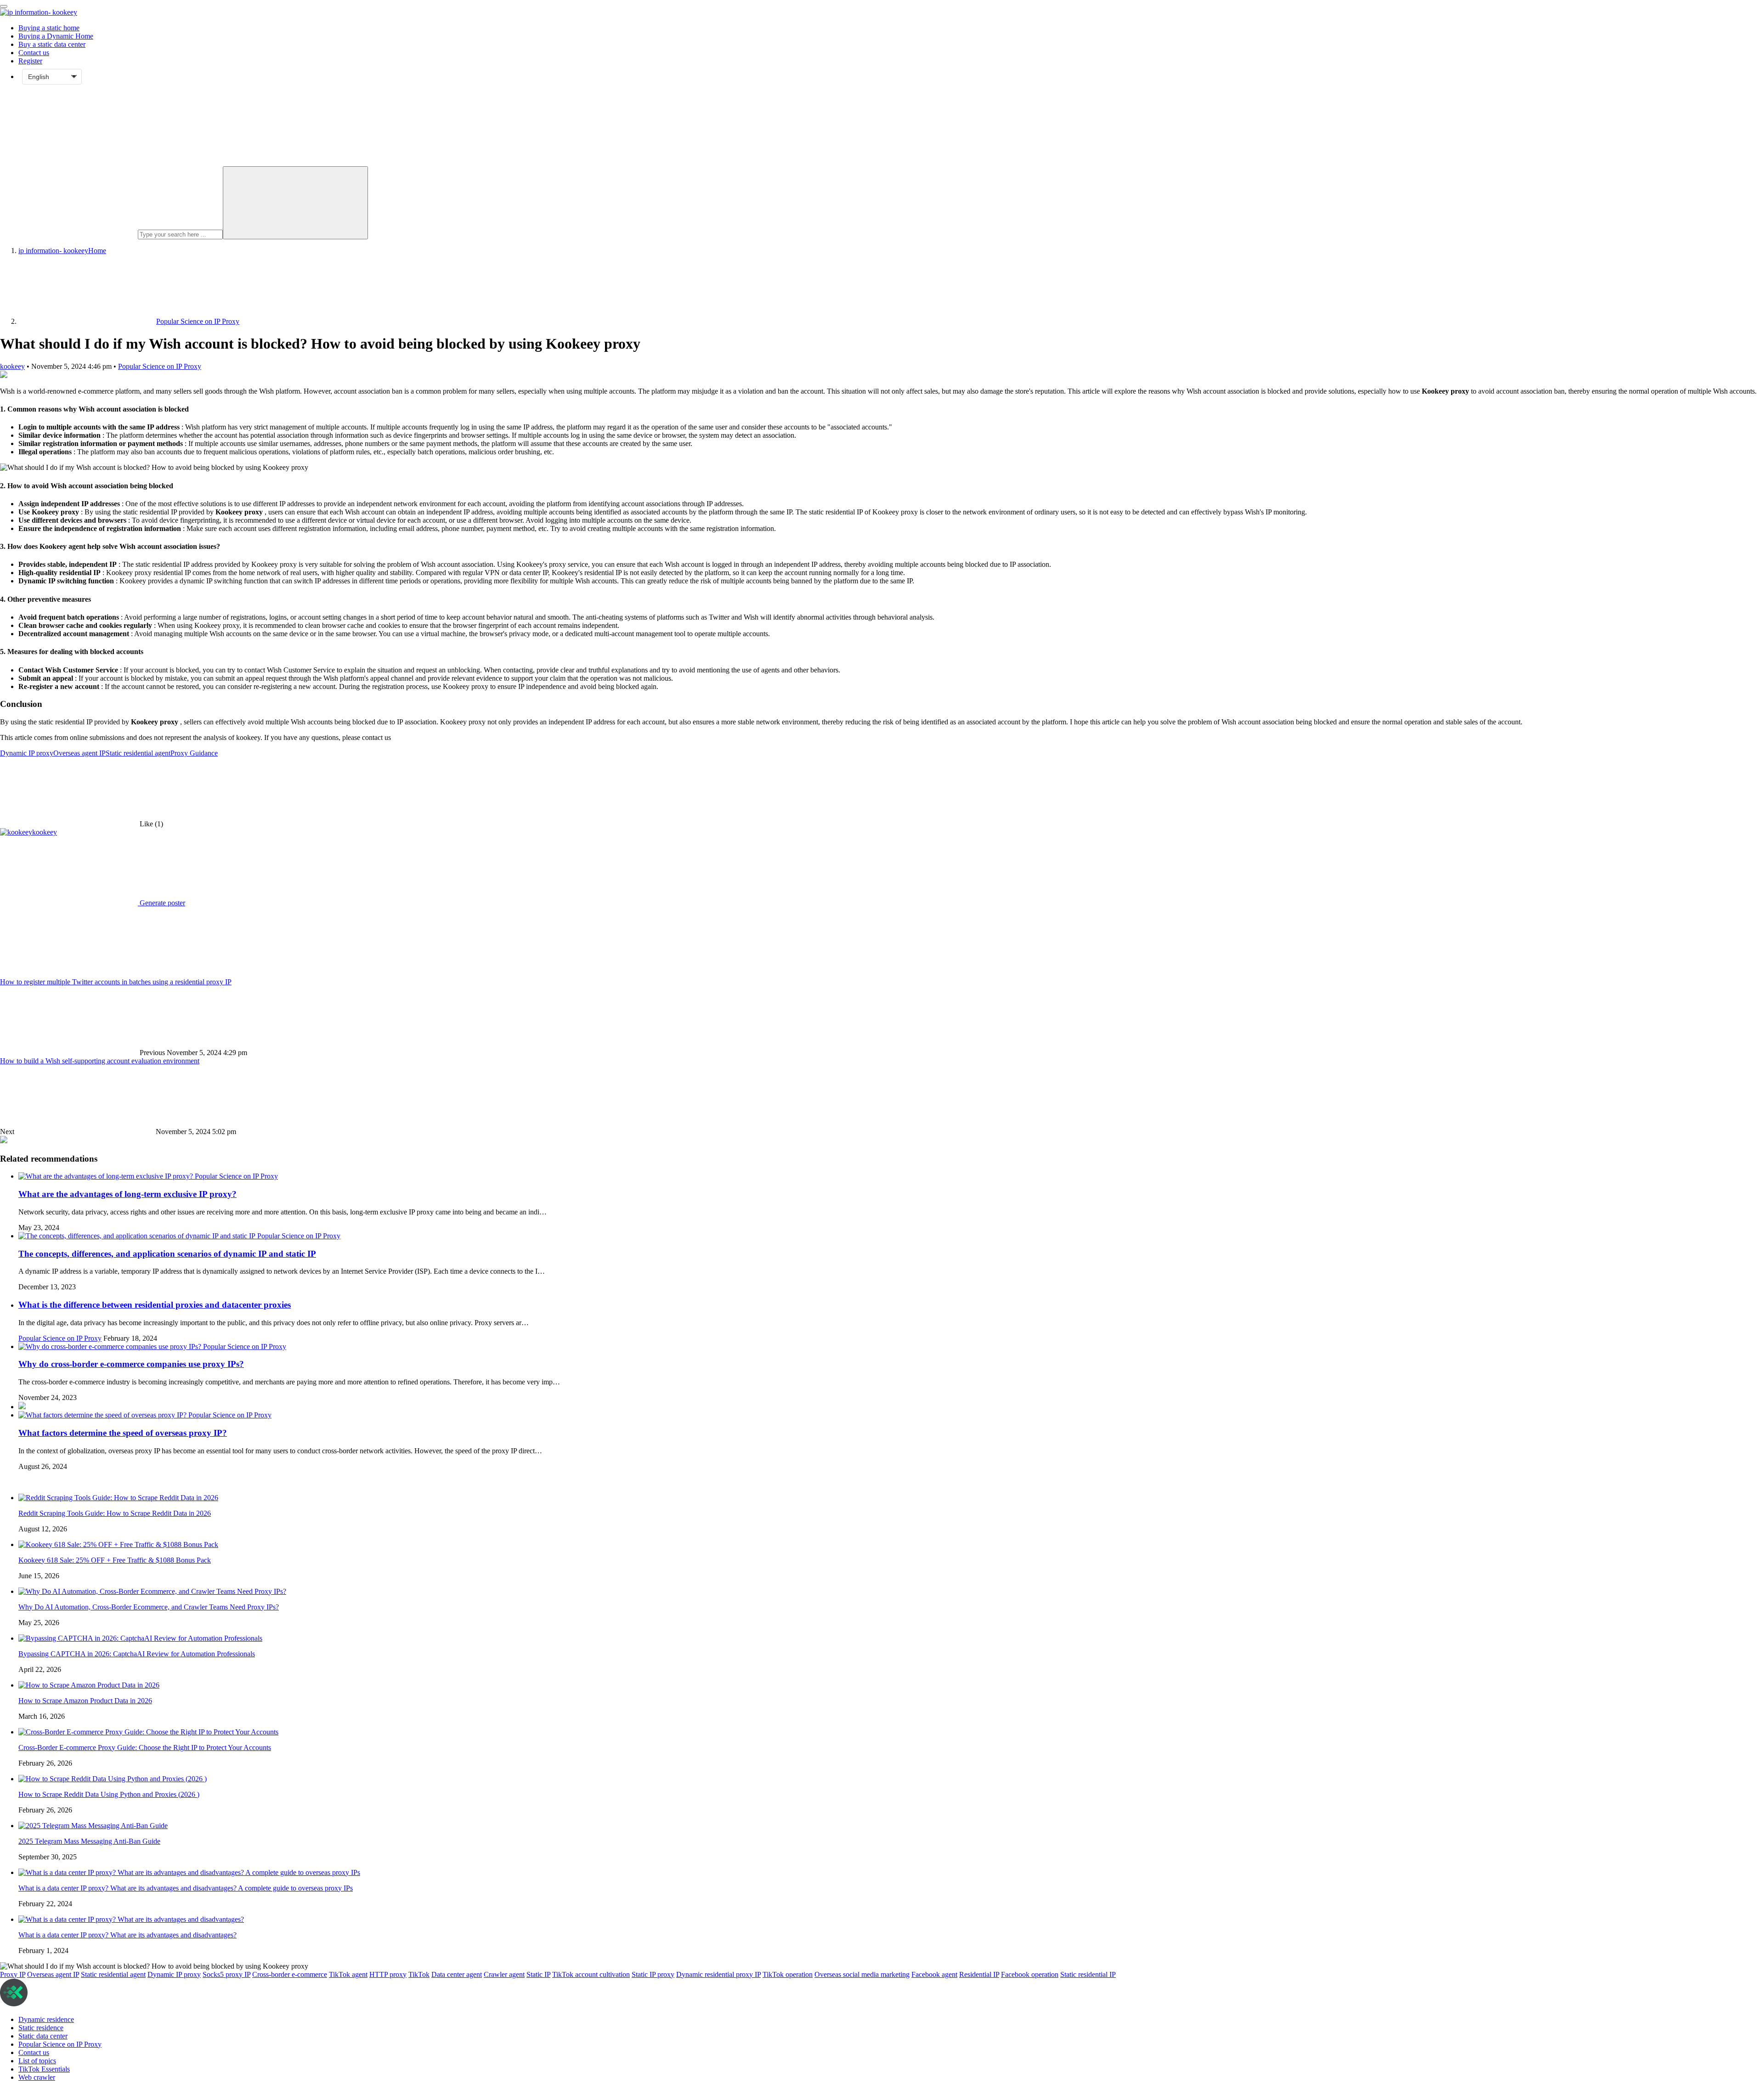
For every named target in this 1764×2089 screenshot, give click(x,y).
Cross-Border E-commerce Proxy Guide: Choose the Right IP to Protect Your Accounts (145, 1747)
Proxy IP (13, 1974)
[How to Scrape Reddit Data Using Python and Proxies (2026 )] (113, 1779)
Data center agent (457, 1974)
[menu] (4, 6)
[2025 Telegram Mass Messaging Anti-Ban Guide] (93, 1826)
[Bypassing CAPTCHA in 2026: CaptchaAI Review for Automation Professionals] (140, 1638)
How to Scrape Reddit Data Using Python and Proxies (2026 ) (109, 1794)
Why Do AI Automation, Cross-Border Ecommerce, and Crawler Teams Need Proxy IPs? (149, 1607)
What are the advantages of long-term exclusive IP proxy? (127, 1194)
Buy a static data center (52, 44)
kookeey (12, 366)
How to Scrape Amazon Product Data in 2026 (85, 1701)
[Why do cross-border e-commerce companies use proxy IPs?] (111, 1347)
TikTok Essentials (44, 2069)
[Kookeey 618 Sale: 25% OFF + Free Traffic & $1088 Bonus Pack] (118, 1544)
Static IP (538, 1974)
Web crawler (37, 2077)
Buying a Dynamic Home (56, 36)
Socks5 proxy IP (226, 1974)
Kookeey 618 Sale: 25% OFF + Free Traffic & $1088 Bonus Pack (115, 1560)
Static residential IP (1088, 1974)
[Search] (295, 203)
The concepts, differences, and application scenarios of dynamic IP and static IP (167, 1254)
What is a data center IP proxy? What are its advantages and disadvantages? (127, 1935)
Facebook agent (934, 1974)
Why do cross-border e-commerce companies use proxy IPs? (131, 1364)
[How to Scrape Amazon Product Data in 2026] (89, 1685)
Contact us (34, 53)
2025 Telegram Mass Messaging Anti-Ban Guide (89, 1841)
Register (30, 61)
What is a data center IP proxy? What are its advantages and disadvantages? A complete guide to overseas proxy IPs (186, 1888)
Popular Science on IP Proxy (160, 366)
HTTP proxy (388, 1974)
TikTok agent (348, 1974)
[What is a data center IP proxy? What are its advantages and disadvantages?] (131, 1919)
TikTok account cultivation (591, 1974)
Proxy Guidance (194, 753)
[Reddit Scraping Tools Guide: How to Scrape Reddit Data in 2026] (118, 1498)
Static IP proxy (653, 1974)
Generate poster (161, 903)
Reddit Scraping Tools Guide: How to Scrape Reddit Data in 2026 (115, 1513)
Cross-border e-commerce (290, 1974)
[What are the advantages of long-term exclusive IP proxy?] (107, 1176)
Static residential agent (138, 753)
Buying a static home (49, 28)
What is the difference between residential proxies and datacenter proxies (155, 1305)
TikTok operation (788, 1974)
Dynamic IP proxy (27, 753)
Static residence (41, 2028)
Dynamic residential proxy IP (718, 1974)
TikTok (419, 1974)
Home (62, 251)
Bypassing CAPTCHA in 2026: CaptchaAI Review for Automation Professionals (137, 1654)
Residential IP (979, 1974)
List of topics (37, 2061)
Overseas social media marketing (862, 1974)
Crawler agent (504, 1974)
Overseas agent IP (79, 753)
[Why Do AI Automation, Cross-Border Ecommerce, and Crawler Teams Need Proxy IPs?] (152, 1591)
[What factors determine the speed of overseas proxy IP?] (103, 1415)
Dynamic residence (46, 2019)
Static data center (43, 2036)
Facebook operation (1030, 1974)
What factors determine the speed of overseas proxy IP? (123, 1433)
